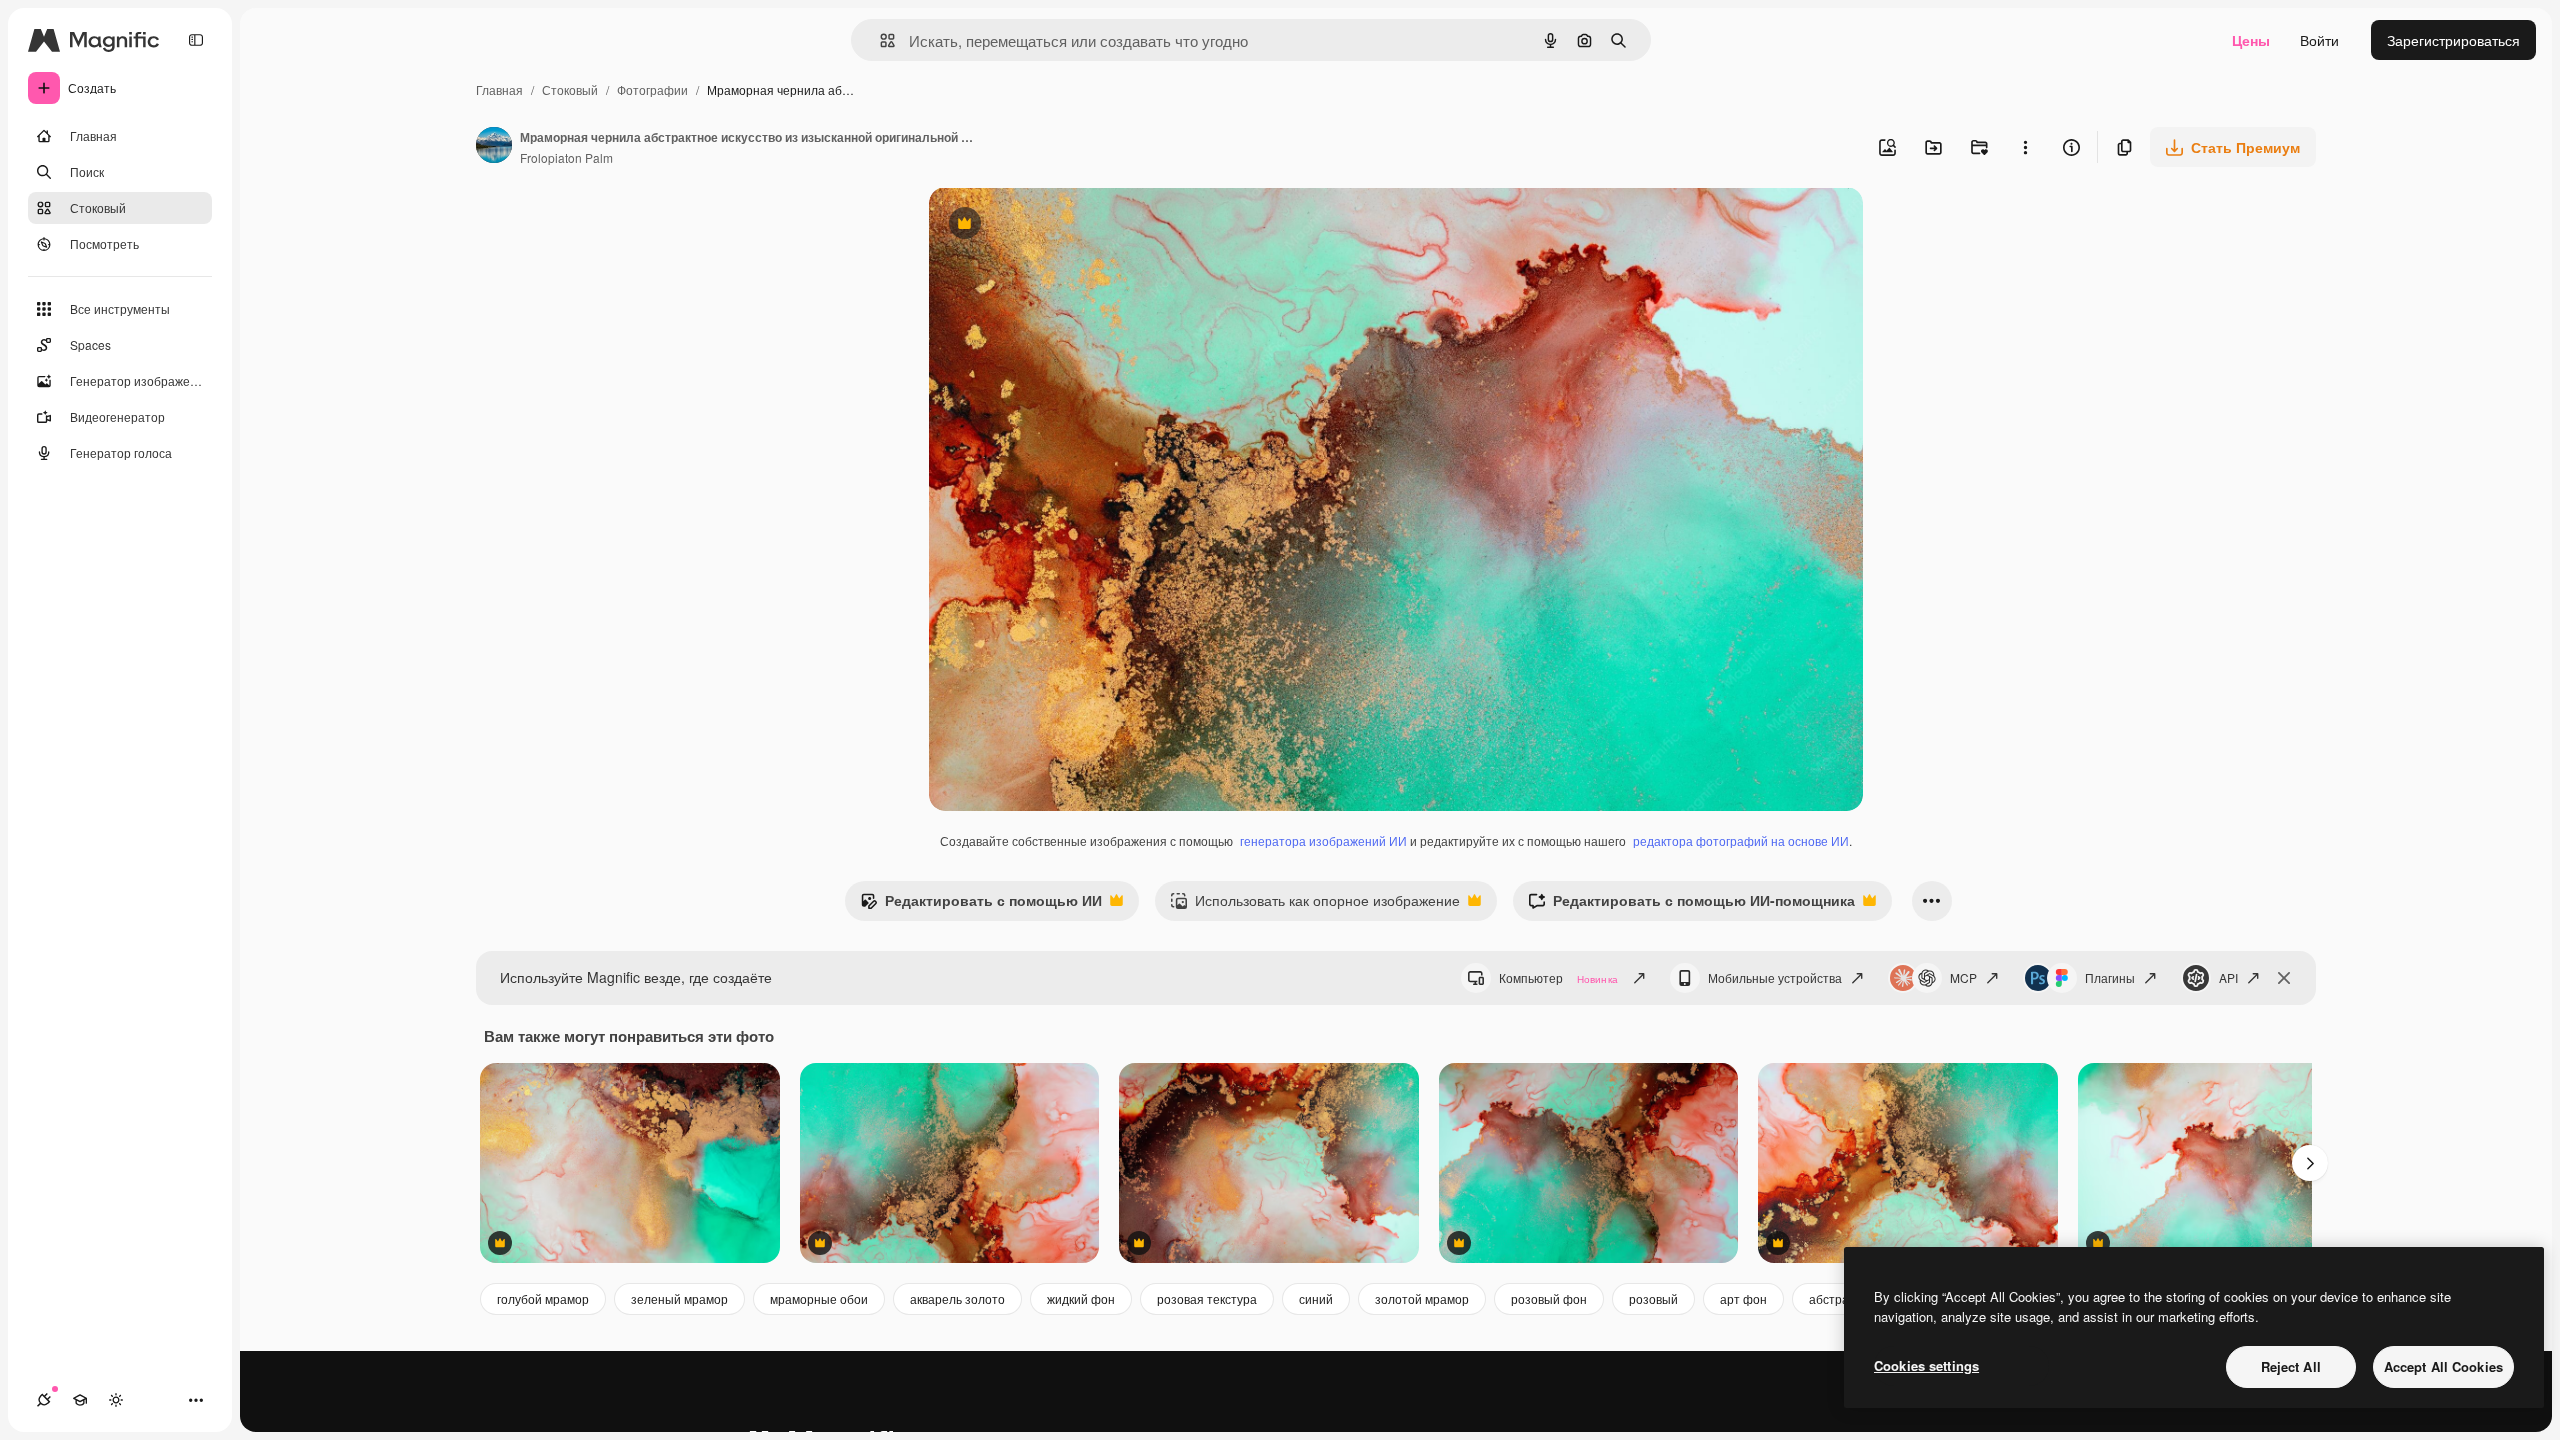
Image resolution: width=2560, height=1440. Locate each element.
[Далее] (2310, 1163)
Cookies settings (1926, 1365)
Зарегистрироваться (2453, 40)
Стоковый (570, 89)
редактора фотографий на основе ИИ (1741, 840)
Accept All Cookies (2443, 1366)
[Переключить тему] (116, 1400)
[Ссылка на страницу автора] (494, 147)
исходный (1063, 225)
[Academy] (80, 1400)
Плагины (2110, 977)
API (2228, 977)
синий (1316, 1298)
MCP (1963, 977)
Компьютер (1558, 977)
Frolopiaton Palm (566, 157)
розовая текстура (1207, 1298)
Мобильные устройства (1775, 977)
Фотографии (652, 89)
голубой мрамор (543, 1298)
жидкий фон (1081, 1298)
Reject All (2291, 1366)
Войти (2319, 40)
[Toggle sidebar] (196, 40)
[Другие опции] (2025, 147)
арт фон (1743, 1298)
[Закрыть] (2284, 978)
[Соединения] (44, 1400)
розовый (1653, 1298)
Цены (2251, 40)
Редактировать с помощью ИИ (981, 905)
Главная (499, 89)
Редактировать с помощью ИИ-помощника (1691, 905)
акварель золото (957, 1298)
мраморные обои (819, 1298)
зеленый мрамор (679, 1298)
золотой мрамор (1422, 1298)
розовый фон (1549, 1298)
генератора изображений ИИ (1323, 840)
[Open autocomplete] (879, 40)
